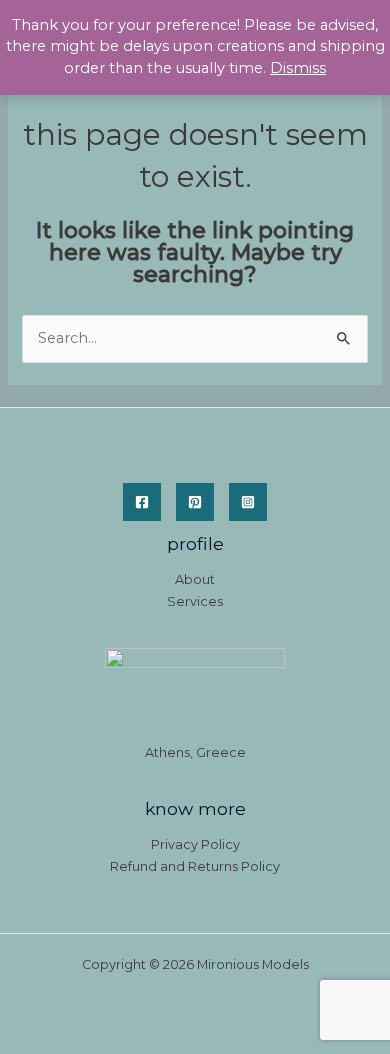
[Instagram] (248, 502)
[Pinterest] (195, 502)
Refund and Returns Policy (195, 866)
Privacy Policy (195, 844)
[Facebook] (142, 502)
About (195, 579)
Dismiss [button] (298, 68)
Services (195, 601)
